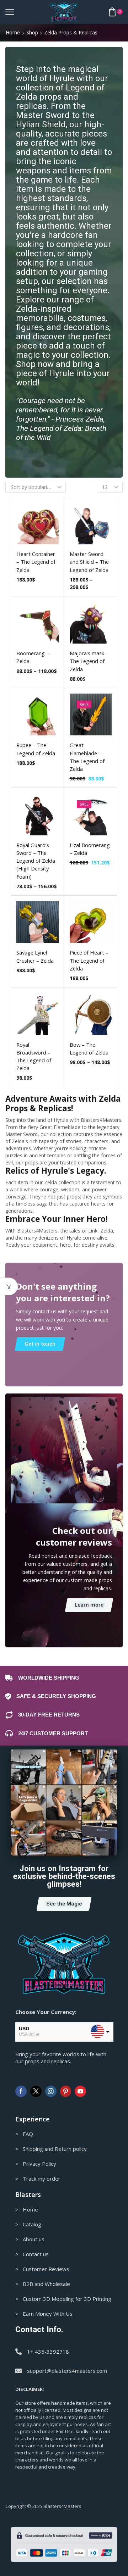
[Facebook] (21, 2091)
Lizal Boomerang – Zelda (90, 849)
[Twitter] (36, 2091)
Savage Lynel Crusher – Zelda (35, 956)
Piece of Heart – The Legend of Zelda (89, 960)
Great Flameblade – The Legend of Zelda (87, 757)
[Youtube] (80, 2091)
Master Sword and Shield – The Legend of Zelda (89, 562)
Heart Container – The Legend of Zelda (36, 562)
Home (13, 32)
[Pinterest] (66, 2091)
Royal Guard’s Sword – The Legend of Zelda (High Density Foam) (36, 861)
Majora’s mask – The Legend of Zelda (89, 661)
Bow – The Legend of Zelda (89, 1048)
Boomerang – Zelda (33, 657)
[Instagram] (51, 2091)
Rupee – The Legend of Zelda (36, 749)
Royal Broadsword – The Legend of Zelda (34, 1056)
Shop (32, 32)
